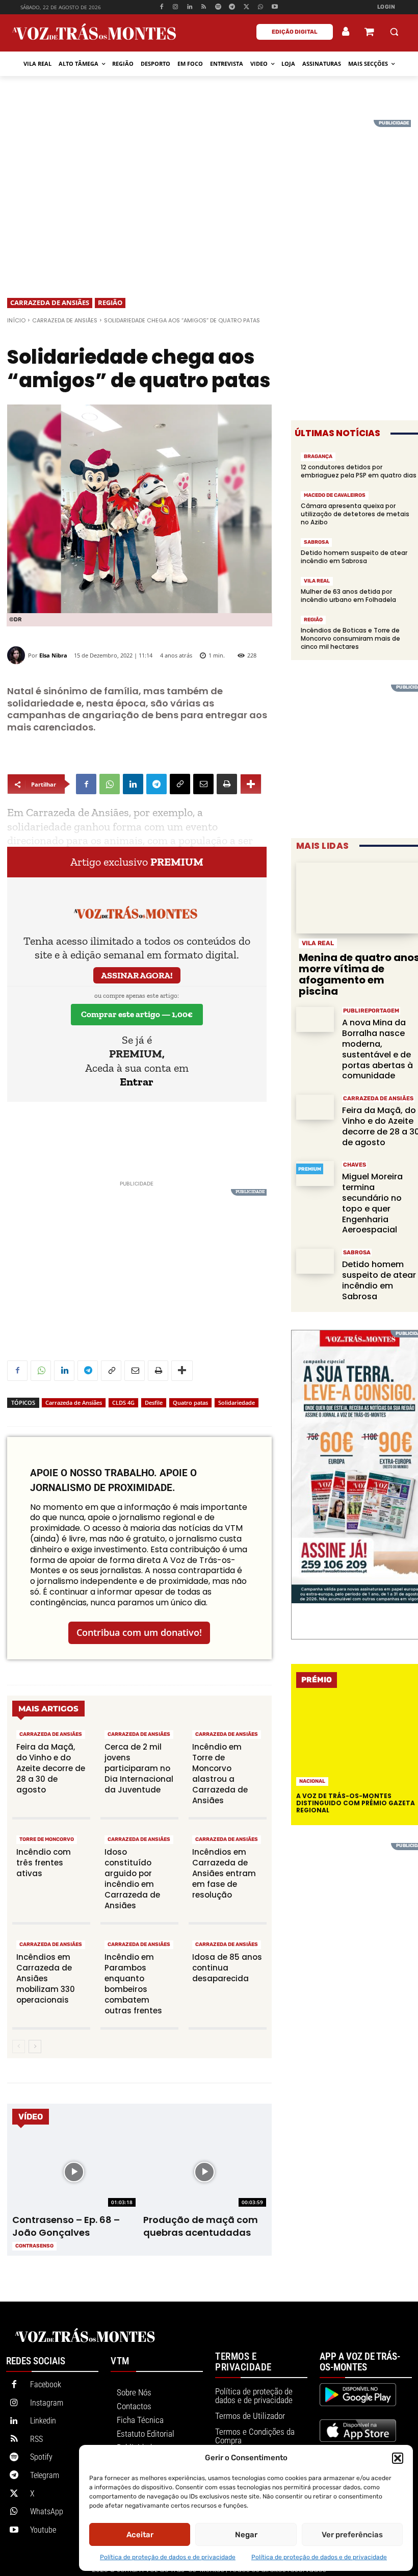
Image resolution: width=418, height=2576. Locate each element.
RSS (36, 2439)
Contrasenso (34, 2246)
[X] (246, 7)
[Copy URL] (180, 784)
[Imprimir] (227, 784)
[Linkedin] (190, 7)
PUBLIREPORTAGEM (371, 1011)
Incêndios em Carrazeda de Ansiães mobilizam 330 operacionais (46, 1978)
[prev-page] (19, 2047)
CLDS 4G (123, 1403)
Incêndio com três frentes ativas (44, 1863)
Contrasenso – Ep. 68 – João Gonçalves (66, 2226)
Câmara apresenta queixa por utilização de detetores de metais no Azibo (355, 514)
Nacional (312, 1781)
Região (110, 302)
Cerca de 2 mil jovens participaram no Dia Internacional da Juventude (139, 1768)
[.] (346, 32)
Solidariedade (237, 1403)
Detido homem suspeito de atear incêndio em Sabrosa (354, 557)
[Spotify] (218, 7)
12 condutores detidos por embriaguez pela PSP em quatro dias (359, 471)
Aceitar (140, 2535)
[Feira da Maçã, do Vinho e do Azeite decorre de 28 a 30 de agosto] (315, 1107)
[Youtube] (275, 7)
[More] (251, 784)
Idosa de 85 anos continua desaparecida (227, 1968)
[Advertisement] (209, 191)
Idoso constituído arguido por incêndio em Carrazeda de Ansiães (132, 1879)
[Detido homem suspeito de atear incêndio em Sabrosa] (315, 1261)
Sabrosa (316, 542)
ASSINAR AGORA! (137, 975)
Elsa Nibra (53, 655)
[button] (398, 2458)
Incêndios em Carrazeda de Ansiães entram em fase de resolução (224, 1873)
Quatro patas (190, 1403)
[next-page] (35, 2047)
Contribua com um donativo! (139, 1632)
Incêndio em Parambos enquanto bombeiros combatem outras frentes (133, 1984)
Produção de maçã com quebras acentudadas (201, 2226)
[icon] (369, 33)
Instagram (47, 2403)
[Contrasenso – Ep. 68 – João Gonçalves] (74, 2172)
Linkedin (43, 2421)
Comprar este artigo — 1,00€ (137, 1014)
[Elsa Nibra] (18, 655)
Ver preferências (352, 2535)
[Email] (203, 784)
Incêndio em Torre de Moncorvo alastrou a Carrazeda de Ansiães (220, 1774)
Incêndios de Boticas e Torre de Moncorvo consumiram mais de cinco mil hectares (350, 638)
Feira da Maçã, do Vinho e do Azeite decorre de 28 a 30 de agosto (51, 1768)
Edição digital (295, 32)
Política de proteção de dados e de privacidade (168, 2557)
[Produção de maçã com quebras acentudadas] (205, 2172)
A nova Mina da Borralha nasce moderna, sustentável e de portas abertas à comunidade (377, 1049)
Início (16, 320)
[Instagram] (176, 7)
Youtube (43, 2530)
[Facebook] (161, 7)
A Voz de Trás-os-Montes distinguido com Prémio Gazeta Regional (356, 1803)
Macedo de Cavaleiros (335, 495)
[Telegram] (232, 7)
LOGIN (386, 7)
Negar (246, 2535)
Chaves (355, 1165)
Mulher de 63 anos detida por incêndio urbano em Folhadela (348, 596)
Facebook (46, 2384)
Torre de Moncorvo (47, 1839)
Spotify (41, 2457)
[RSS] (204, 7)
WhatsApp (47, 2511)
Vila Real (317, 581)
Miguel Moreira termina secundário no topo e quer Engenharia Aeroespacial (372, 1203)
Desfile (154, 1403)
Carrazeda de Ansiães (50, 302)
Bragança (318, 457)
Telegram (45, 2475)
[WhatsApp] (261, 7)
